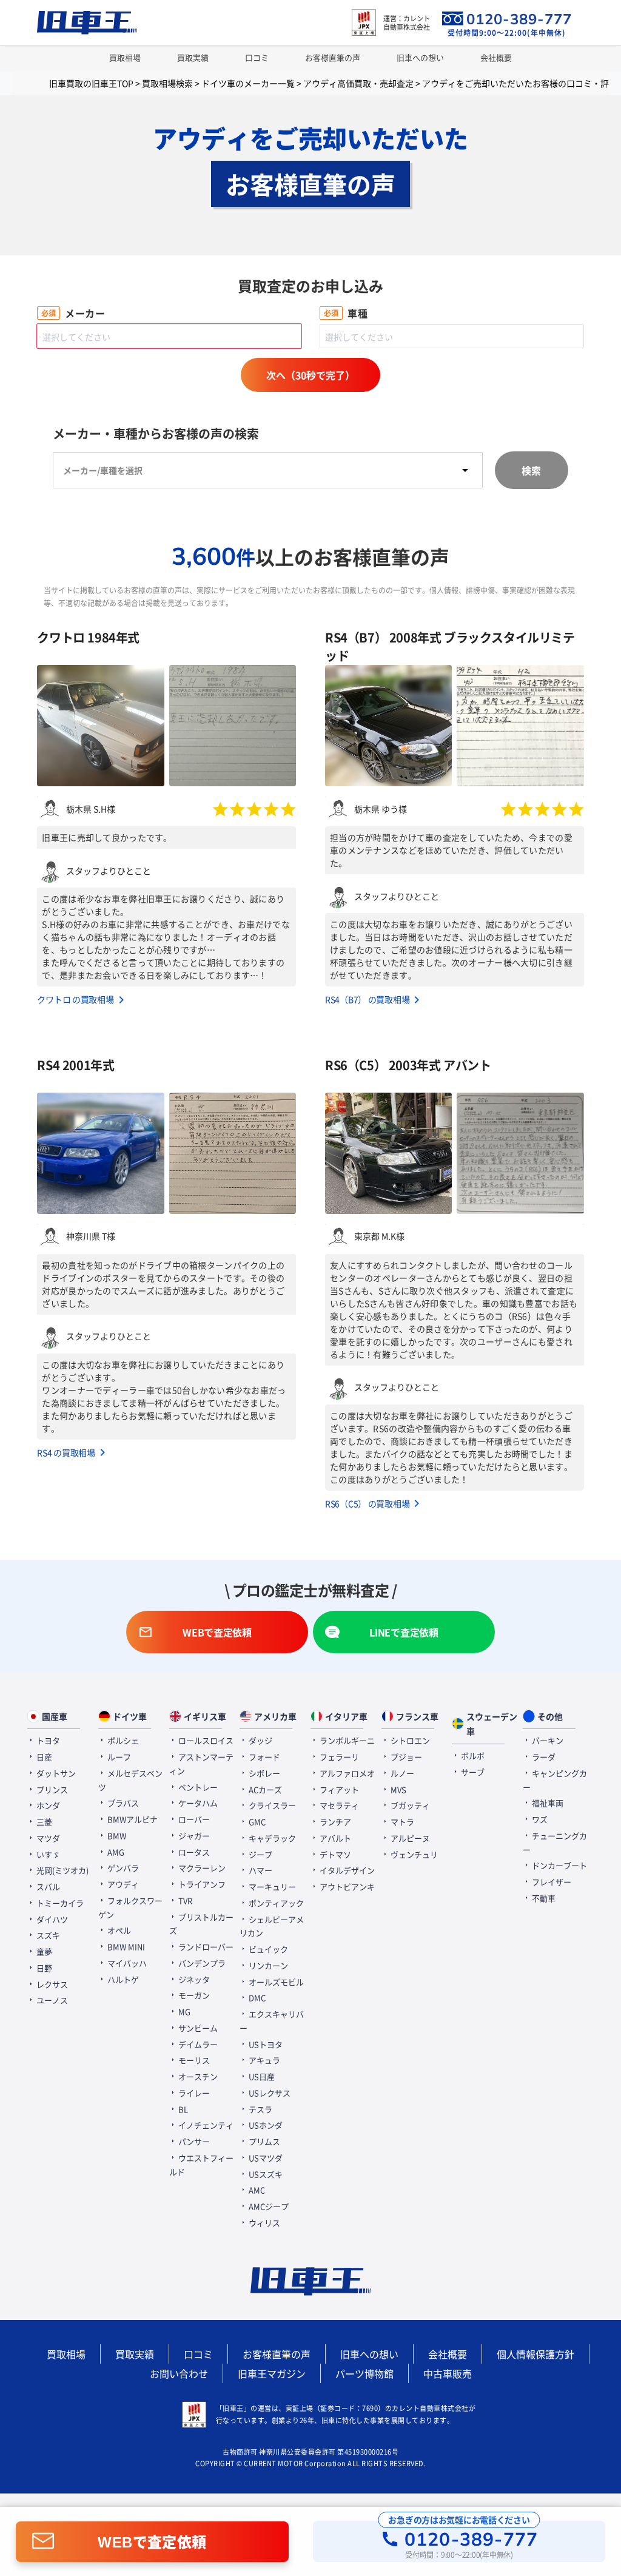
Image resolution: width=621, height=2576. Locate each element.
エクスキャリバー (272, 2021)
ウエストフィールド (201, 2165)
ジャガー (193, 1836)
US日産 (261, 2076)
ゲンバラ (122, 1868)
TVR (184, 1900)
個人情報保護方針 (535, 2354)
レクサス (51, 1984)
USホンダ (265, 2125)
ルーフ (118, 1757)
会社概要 (496, 57)
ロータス (193, 1852)
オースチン (197, 2076)
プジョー (405, 1757)
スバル (47, 1886)
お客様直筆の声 (333, 57)
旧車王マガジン (272, 2373)
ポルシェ (122, 1740)
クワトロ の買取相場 (75, 999)
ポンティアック (275, 1903)
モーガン (193, 1995)
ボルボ (472, 1755)
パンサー (193, 2141)
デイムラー (197, 2044)
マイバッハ (126, 1963)
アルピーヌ (409, 1838)
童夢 (43, 1951)
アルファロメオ (346, 1773)
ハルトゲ (122, 1979)
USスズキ (265, 2174)
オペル (118, 1930)
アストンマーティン (201, 1764)
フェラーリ (338, 1757)
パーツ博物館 (364, 2373)
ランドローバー (205, 1947)
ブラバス (122, 1803)
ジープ (260, 1854)
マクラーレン (201, 1868)
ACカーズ (264, 1789)
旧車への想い (420, 57)
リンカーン (267, 1965)
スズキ (47, 1935)
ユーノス (51, 2000)
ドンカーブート (559, 1865)
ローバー (193, 1819)
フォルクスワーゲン (130, 1907)
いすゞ (47, 1854)
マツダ (47, 1838)
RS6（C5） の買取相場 (367, 1503)
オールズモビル (275, 1982)
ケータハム (197, 1803)
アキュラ (264, 2060)
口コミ (257, 57)
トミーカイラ (59, 1903)
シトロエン (409, 1740)
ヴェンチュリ (413, 1854)
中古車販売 (448, 2373)
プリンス (51, 1789)
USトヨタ (265, 2044)
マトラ (401, 1822)
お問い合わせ (179, 2373)
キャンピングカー (555, 1780)
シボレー (264, 1773)
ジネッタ (193, 1979)
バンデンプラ (201, 1963)
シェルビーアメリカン (272, 1926)
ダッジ (260, 1740)
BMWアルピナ (132, 1819)
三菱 (43, 1822)
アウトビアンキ (346, 1886)
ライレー (193, 2093)
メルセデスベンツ (130, 1780)
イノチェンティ (205, 2125)
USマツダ (265, 2158)
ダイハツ (51, 1919)
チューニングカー (555, 1843)
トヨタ (47, 1740)
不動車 (543, 1898)
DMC (256, 1998)
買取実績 (193, 57)
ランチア (334, 1822)
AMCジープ (268, 2206)
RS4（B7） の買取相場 (367, 999)
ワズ (539, 1819)
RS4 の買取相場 (66, 1452)
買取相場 (125, 57)
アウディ (122, 1884)
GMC (256, 1822)
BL (182, 2109)
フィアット (338, 1789)
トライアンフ (201, 1884)
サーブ (472, 1772)
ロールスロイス (205, 1740)
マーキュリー (271, 1886)
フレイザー (551, 1882)
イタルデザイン (346, 1870)
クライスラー (271, 1805)
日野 (43, 1968)
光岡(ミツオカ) (62, 1870)
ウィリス (264, 2223)
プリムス (264, 2141)
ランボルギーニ (346, 1740)
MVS (398, 1789)
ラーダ (543, 1757)
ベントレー (197, 1787)
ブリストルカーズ (201, 1924)
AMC (256, 2190)
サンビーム (197, 2028)
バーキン (547, 1740)
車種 (357, 313)
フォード (264, 1757)
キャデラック (271, 1838)
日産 (43, 1757)
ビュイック (267, 1949)
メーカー (85, 313)
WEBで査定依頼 (152, 2541)
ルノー (401, 1773)
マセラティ (338, 1805)
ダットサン (55, 1773)
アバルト (334, 1838)
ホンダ (47, 1805)
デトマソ (334, 1854)
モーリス (193, 2060)
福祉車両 (547, 1803)
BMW (116, 1836)
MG (183, 2011)
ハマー (260, 1870)
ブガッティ (409, 1805)
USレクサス (269, 2093)
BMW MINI (125, 1947)
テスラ (260, 2109)
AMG (115, 1852)
